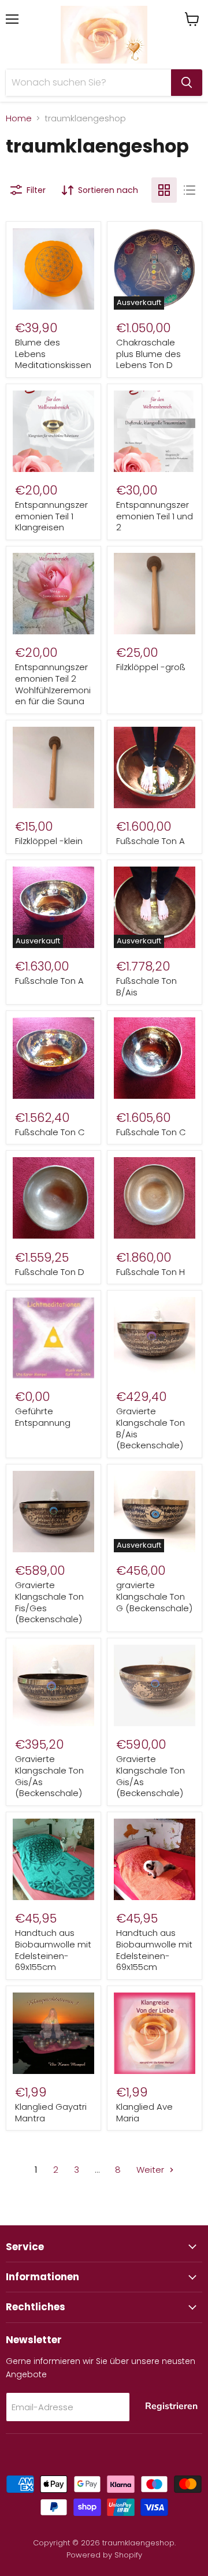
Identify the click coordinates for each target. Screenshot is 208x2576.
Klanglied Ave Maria (144, 2112)
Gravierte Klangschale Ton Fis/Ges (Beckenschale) (49, 1602)
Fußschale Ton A (151, 841)
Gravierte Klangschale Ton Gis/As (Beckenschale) (49, 1776)
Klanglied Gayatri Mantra (51, 2112)
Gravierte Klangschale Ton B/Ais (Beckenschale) (151, 1428)
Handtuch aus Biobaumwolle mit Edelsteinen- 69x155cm (53, 1950)
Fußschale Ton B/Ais (146, 986)
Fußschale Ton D (50, 1272)
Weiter (151, 2170)
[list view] (190, 190)
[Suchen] (187, 83)
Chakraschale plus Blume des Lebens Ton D (148, 354)
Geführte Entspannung (43, 1417)
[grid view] (164, 190)
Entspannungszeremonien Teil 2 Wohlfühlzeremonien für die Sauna (53, 684)
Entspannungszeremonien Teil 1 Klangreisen (51, 516)
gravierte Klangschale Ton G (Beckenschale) (154, 1596)
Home (19, 118)
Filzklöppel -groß (151, 667)
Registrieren (171, 2406)
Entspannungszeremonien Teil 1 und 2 (155, 516)
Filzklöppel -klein (49, 841)
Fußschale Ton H (151, 1272)
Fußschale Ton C (50, 1132)
